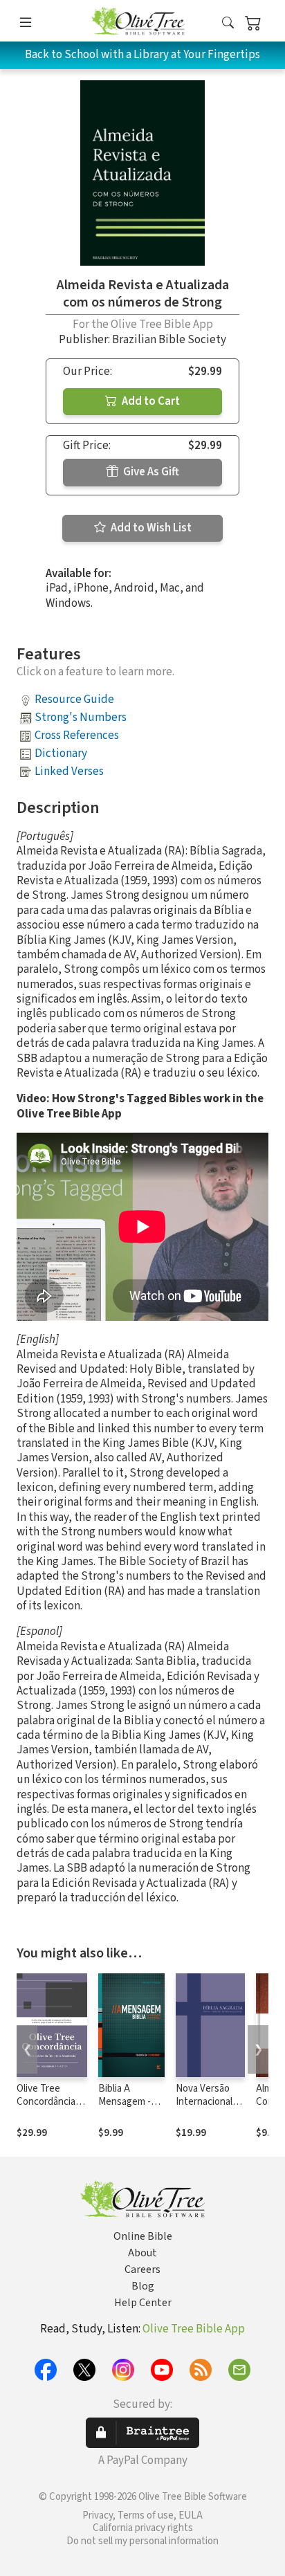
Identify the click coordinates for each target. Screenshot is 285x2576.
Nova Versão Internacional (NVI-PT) (204, 2102)
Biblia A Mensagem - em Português (129, 2102)
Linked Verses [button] (69, 771)
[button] (228, 23)
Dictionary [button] (61, 753)
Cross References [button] (77, 736)
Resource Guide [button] (74, 700)
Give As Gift (150, 472)
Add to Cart (150, 401)
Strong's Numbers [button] (81, 718)
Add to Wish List (150, 528)
